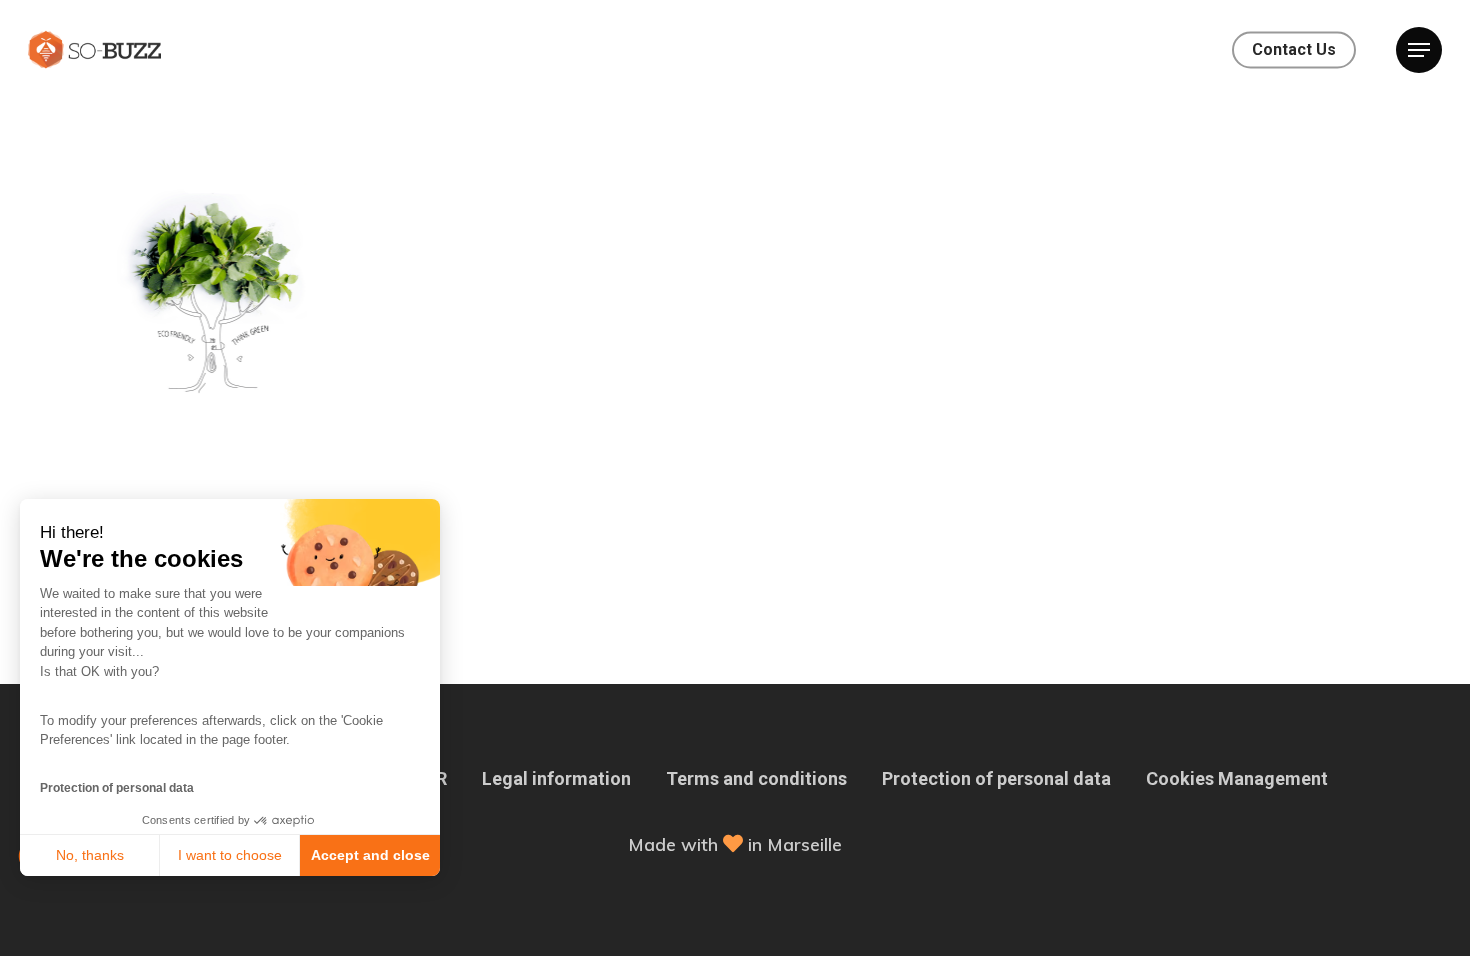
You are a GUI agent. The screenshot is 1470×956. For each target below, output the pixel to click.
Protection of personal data (117, 788)
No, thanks (90, 855)
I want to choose (230, 855)
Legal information (556, 778)
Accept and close (370, 855)
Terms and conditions (756, 778)
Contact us (1294, 50)
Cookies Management (1237, 778)
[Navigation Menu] (1419, 50)
